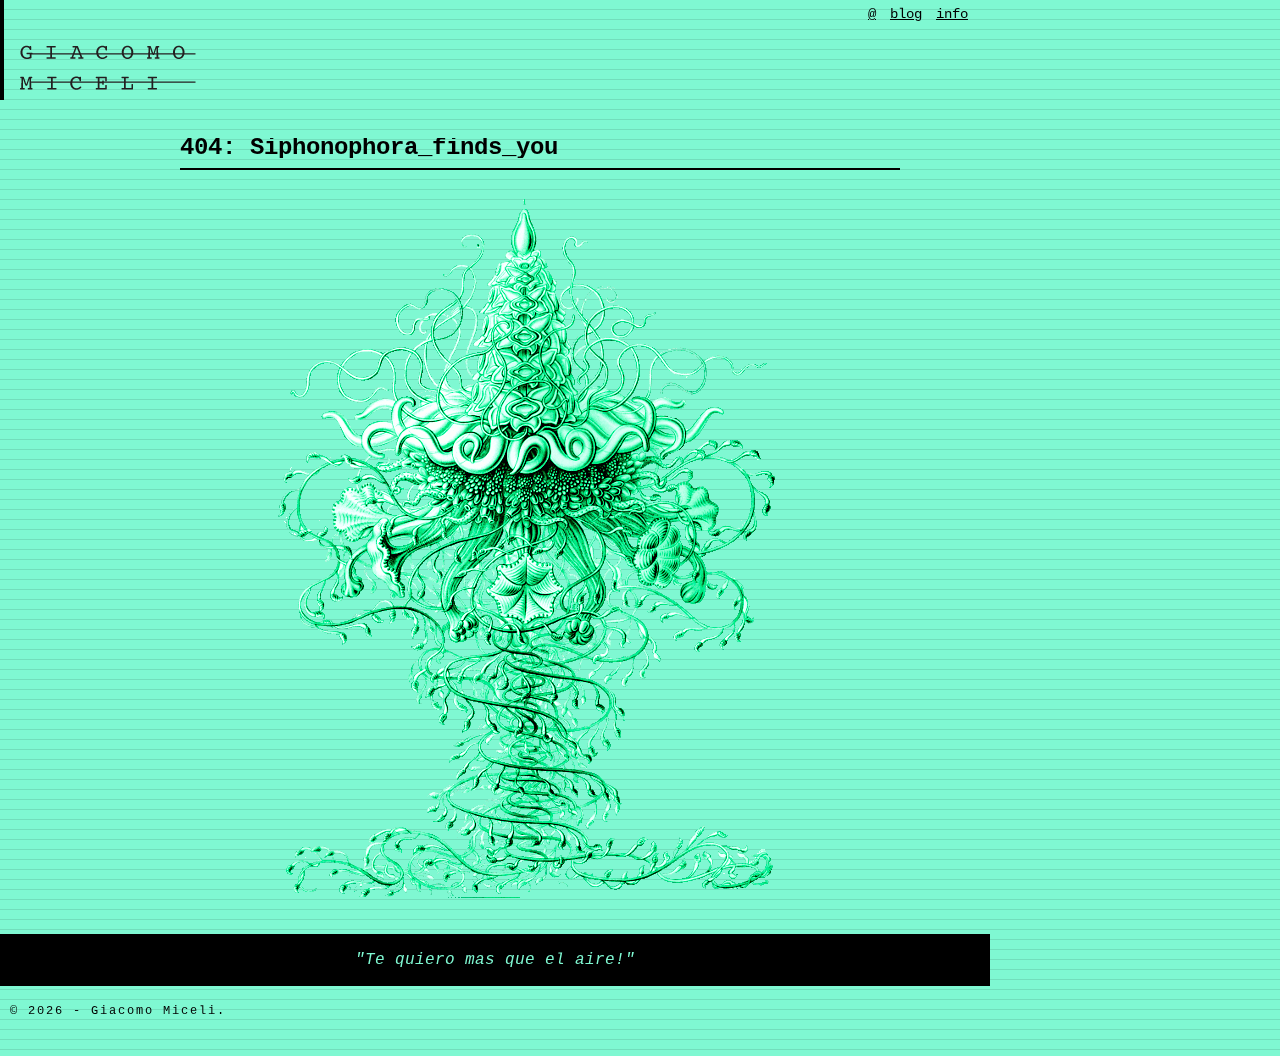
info (952, 14)
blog (906, 14)
